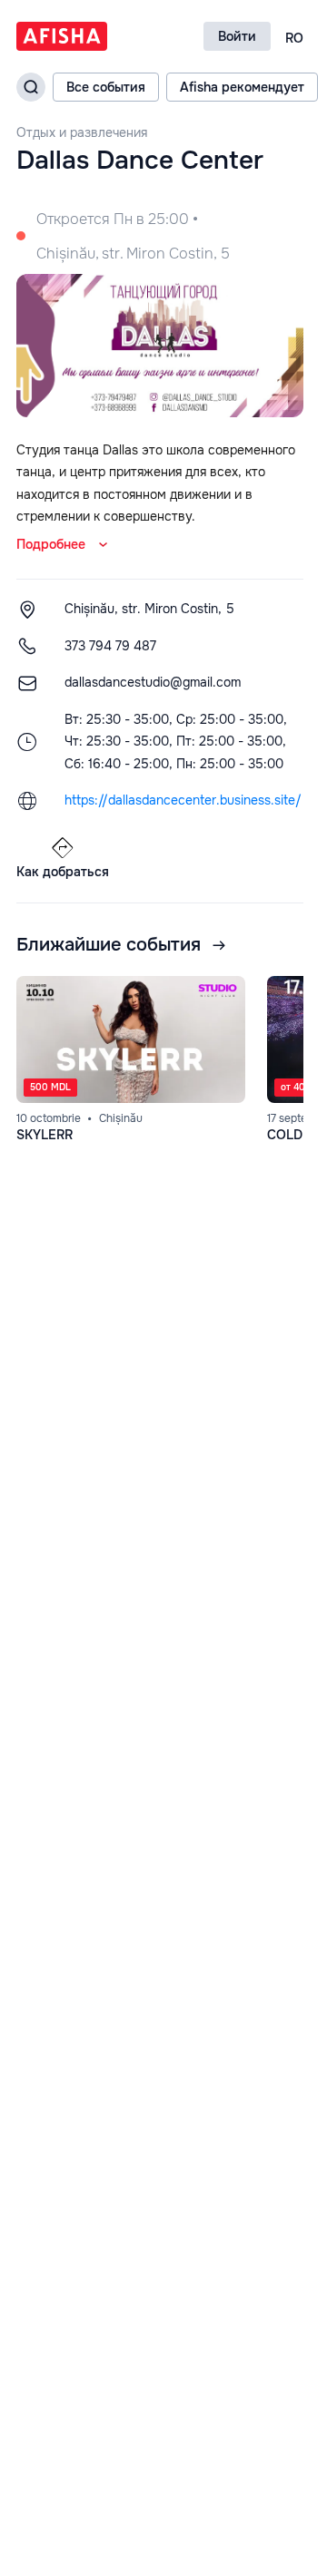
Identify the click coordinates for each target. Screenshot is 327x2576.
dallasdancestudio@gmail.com (153, 682)
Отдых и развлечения (82, 133)
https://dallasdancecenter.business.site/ (183, 800)
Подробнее (51, 544)
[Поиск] (31, 87)
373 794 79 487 (110, 646)
